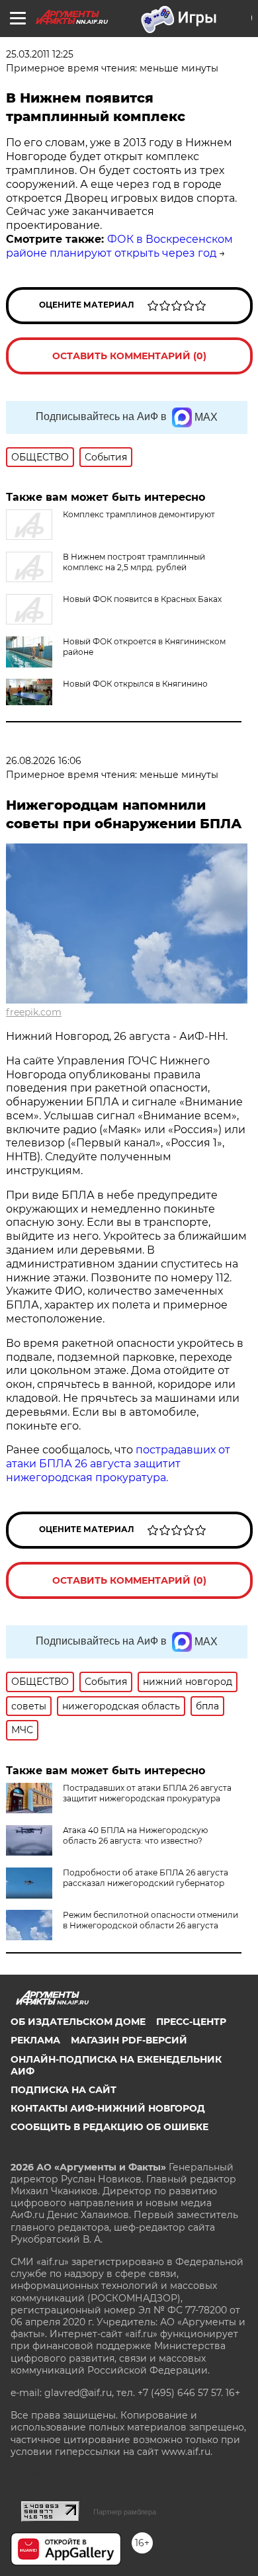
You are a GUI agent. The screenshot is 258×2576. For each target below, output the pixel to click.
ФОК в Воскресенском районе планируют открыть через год (119, 246)
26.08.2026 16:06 (44, 761)
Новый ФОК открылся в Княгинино (135, 684)
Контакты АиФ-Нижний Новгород (108, 2108)
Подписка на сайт (64, 2090)
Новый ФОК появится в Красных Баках (142, 599)
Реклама (35, 2040)
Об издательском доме (78, 2022)
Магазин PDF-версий (129, 2040)
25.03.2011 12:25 (40, 54)
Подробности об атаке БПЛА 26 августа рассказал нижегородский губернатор (146, 1878)
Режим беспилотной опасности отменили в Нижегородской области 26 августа (150, 1920)
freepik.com (34, 1012)
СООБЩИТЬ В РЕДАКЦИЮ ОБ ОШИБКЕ (109, 2127)
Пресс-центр (191, 2022)
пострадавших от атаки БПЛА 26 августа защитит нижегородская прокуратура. (118, 1464)
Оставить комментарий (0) (129, 356)
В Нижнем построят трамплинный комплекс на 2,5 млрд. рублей (134, 562)
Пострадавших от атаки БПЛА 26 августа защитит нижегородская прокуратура (147, 1793)
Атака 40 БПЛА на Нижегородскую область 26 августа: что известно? (135, 1835)
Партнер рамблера (125, 2512)
